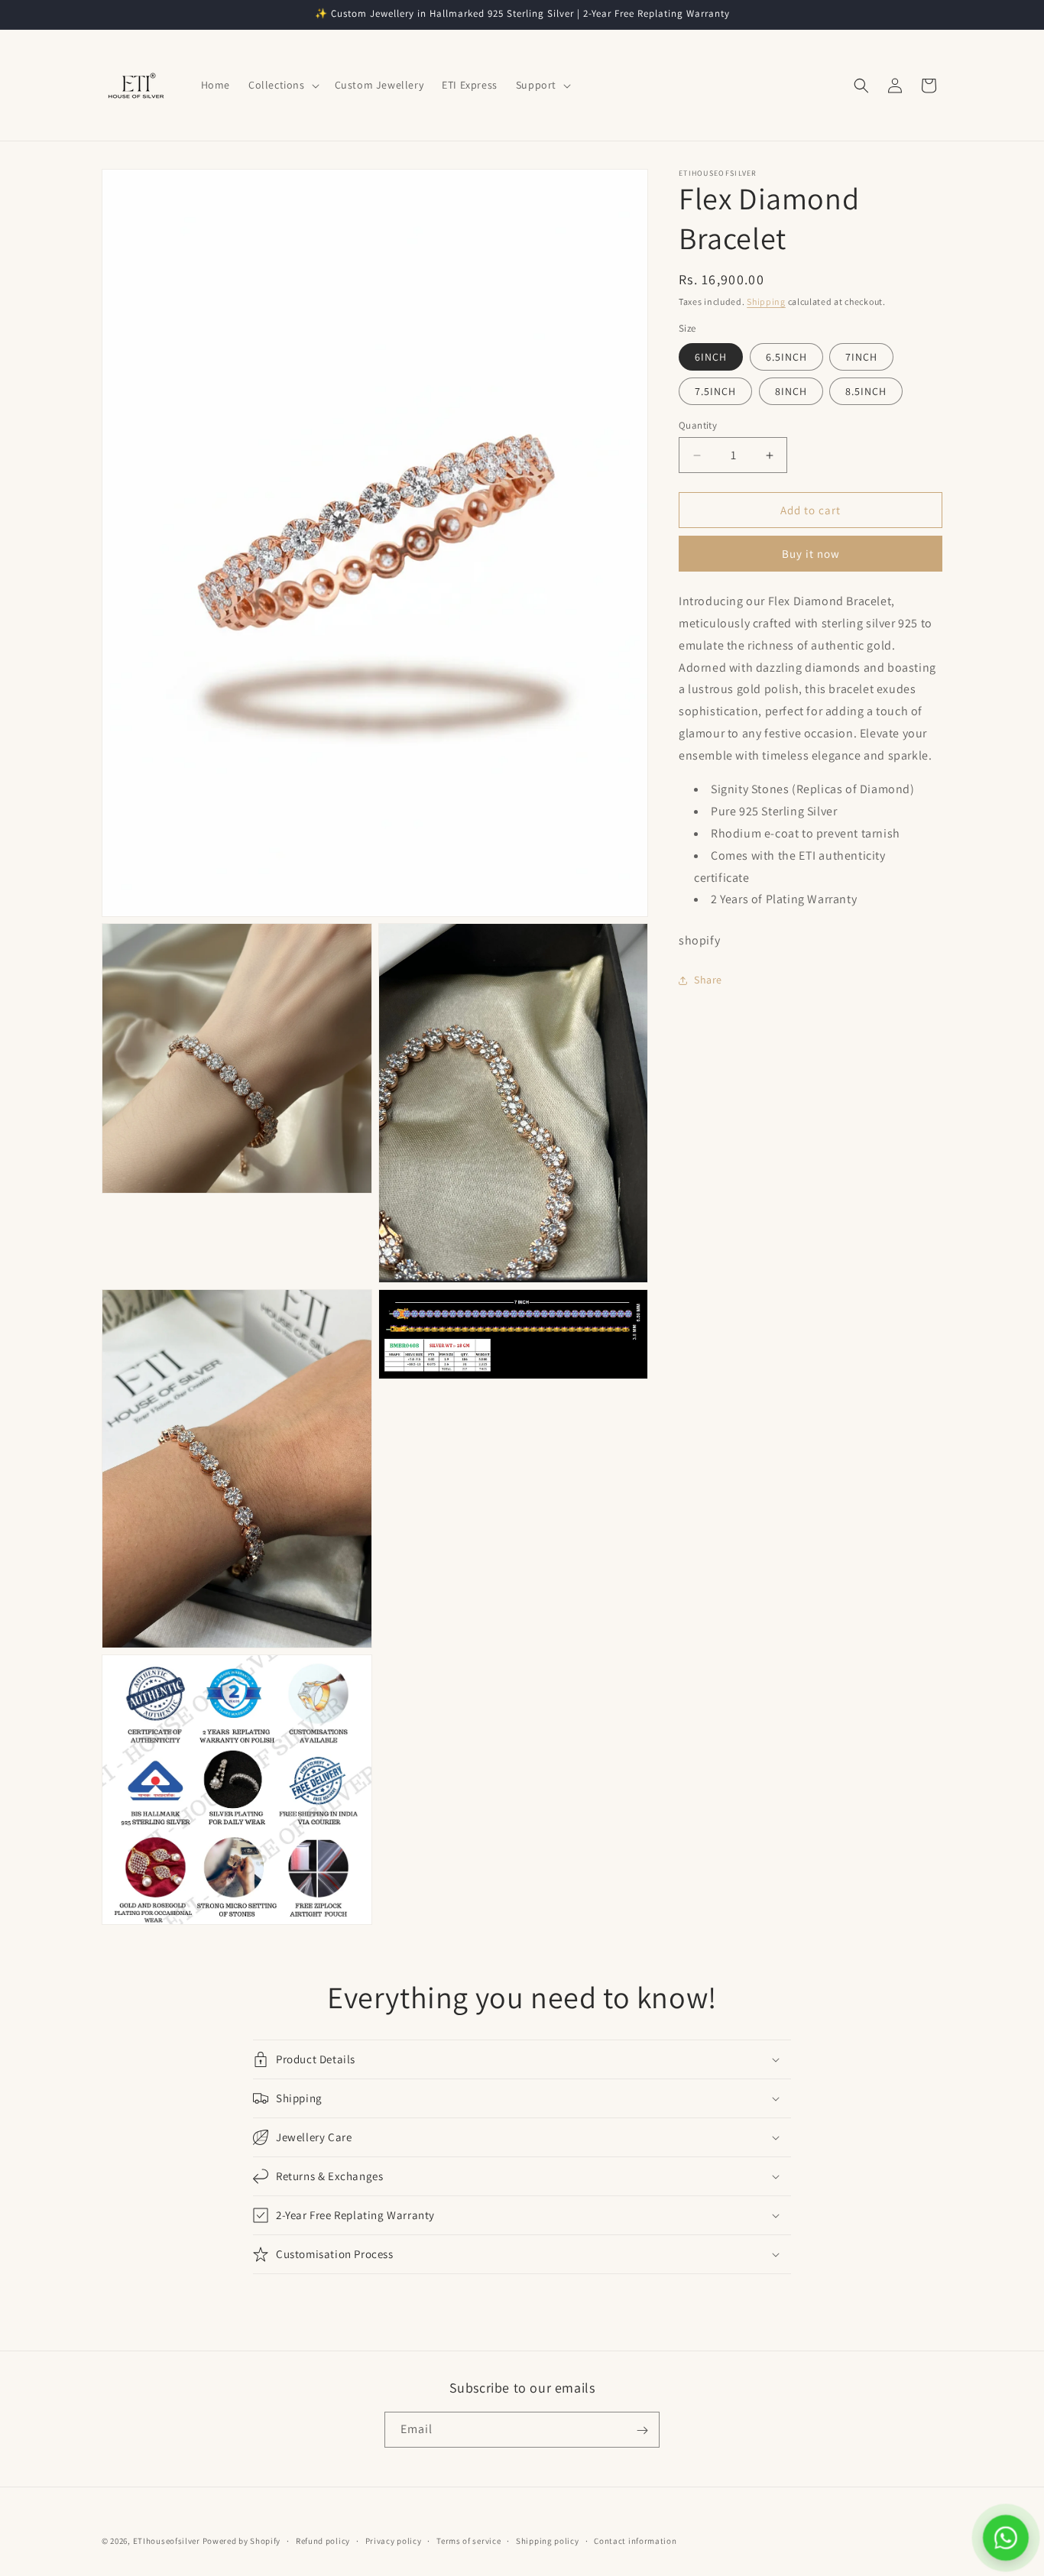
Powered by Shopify (242, 2541)
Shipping (766, 301)
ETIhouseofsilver (167, 2541)
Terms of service (469, 2540)
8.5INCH (866, 391)
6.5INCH (786, 357)
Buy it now (811, 554)
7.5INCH (715, 391)
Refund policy (323, 2540)
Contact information (635, 2540)
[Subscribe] (642, 2430)
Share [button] (708, 980)
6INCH (711, 357)
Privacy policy (394, 2540)
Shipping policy (548, 2540)
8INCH (791, 391)
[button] (282, 85)
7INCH (861, 357)
